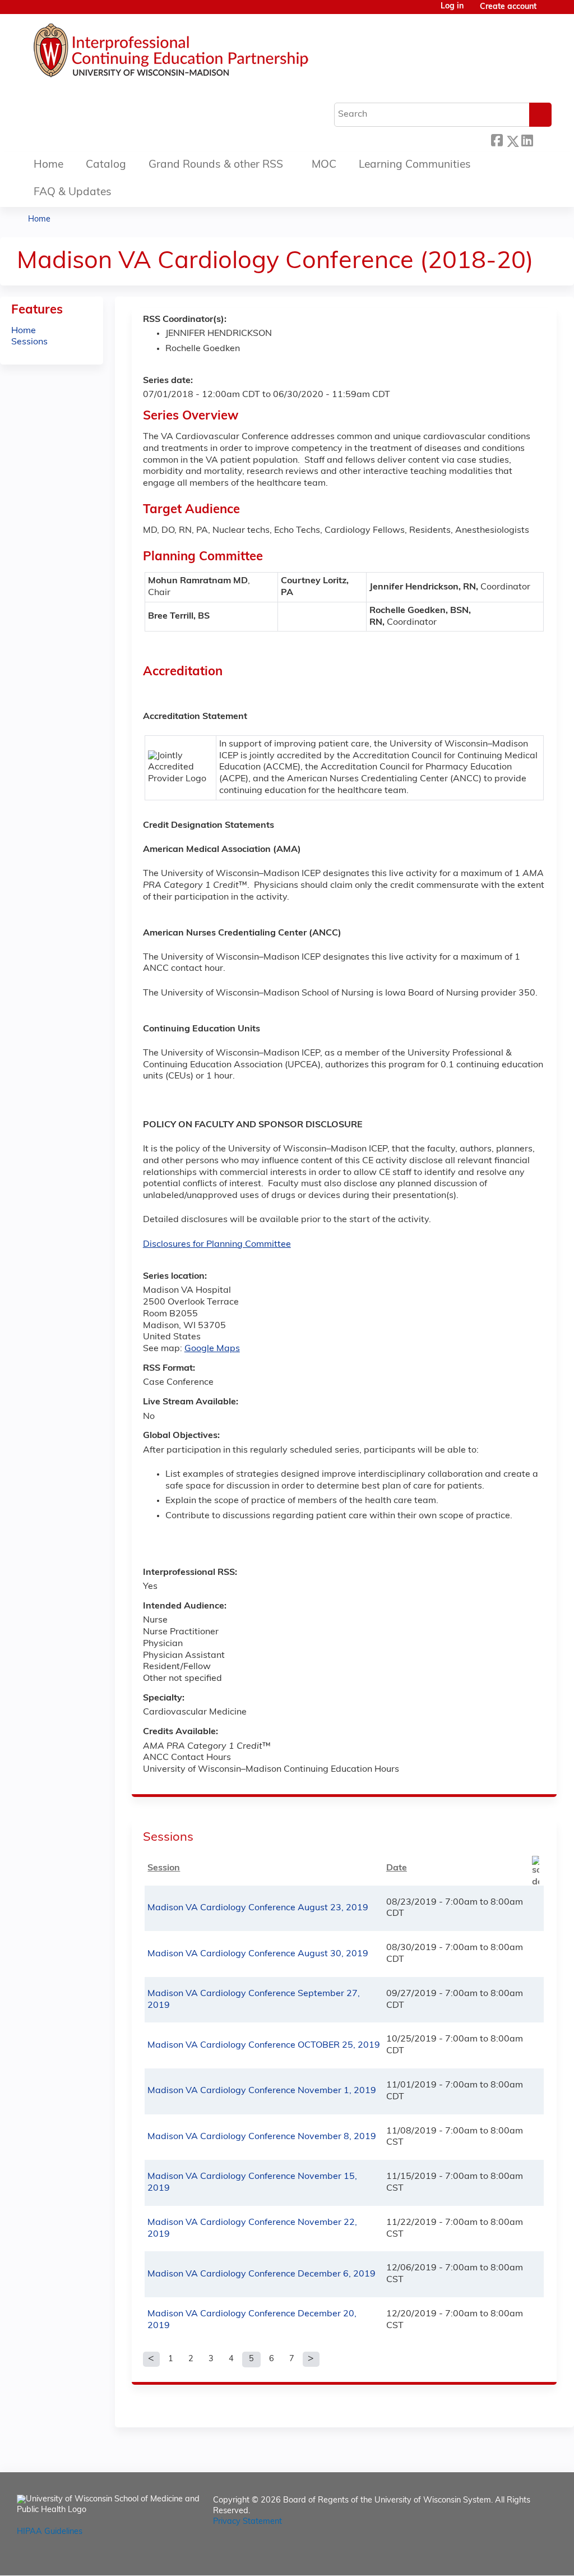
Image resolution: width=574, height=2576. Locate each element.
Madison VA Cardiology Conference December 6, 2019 (261, 2274)
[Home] (205, 53)
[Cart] (548, 11)
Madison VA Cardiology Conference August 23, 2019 (258, 1908)
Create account (508, 7)
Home (48, 165)
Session (164, 1868)
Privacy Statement (247, 2522)
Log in (452, 7)
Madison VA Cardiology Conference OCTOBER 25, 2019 (264, 2045)
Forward (542, 139)
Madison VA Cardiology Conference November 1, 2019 (262, 2091)
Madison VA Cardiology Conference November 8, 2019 (262, 2137)
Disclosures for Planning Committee (217, 1245)
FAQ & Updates (73, 193)
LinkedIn (527, 139)
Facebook (497, 139)
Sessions (29, 342)
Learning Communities (415, 165)
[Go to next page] (311, 2360)
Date (397, 1868)
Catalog (106, 165)
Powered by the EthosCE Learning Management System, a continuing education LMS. (517, 2557)
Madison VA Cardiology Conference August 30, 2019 (258, 1954)
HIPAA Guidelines (50, 2532)
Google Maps (212, 1349)
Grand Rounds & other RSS (216, 165)
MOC (324, 165)
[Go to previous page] (151, 2360)
